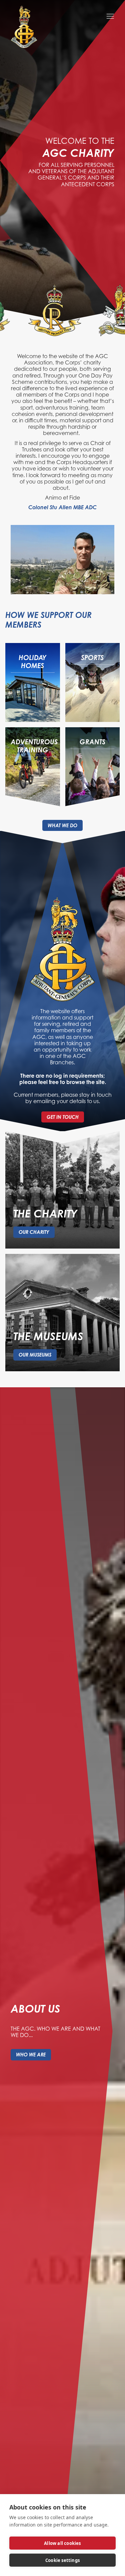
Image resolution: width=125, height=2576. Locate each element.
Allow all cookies (62, 2543)
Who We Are (31, 2055)
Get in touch (63, 1117)
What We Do (62, 825)
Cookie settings (62, 2560)
